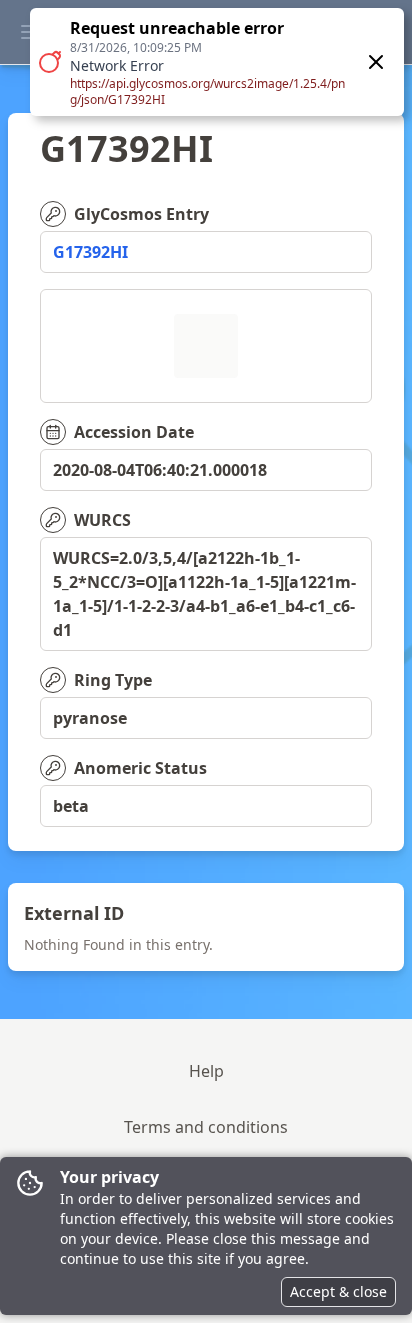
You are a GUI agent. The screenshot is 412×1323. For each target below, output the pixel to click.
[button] (217, 62)
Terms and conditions (206, 1127)
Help (206, 1071)
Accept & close (338, 1291)
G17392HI (90, 252)
